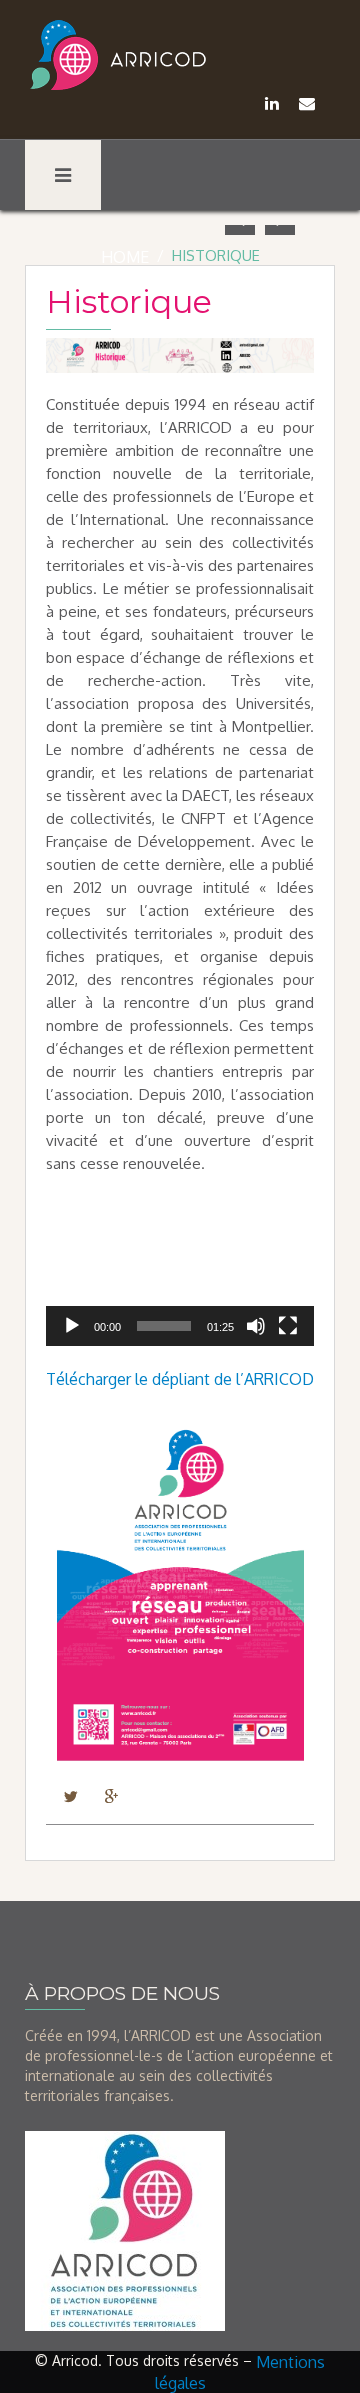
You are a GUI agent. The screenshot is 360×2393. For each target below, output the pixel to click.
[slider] (164, 1326)
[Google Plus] (111, 1795)
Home (125, 257)
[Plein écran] (288, 1326)
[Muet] (256, 1326)
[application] (180, 1270)
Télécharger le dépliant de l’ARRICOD (180, 1379)
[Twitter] (70, 1795)
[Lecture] (72, 1326)
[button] (180, 1271)
